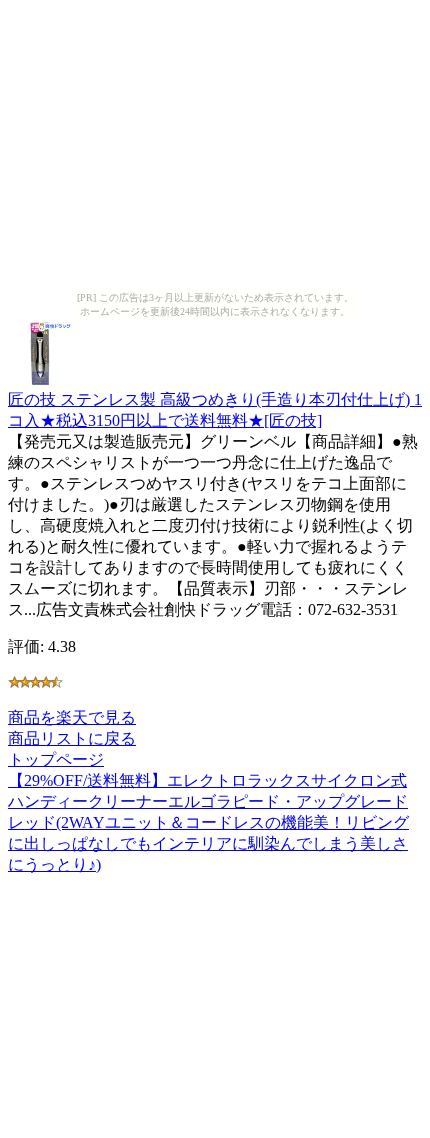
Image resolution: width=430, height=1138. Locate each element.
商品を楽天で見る (72, 717)
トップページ (56, 759)
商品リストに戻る (72, 738)
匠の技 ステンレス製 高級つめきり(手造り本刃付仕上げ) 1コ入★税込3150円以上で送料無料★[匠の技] (215, 410)
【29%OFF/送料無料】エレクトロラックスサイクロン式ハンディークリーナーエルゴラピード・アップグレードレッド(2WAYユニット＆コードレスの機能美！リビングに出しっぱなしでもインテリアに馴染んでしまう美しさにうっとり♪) (208, 822)
